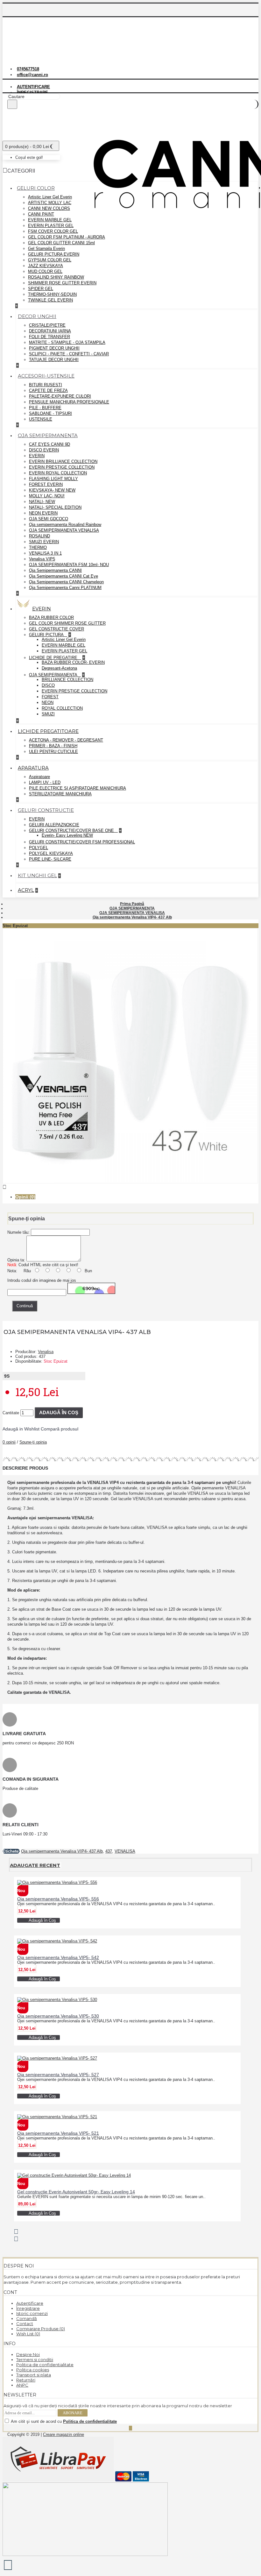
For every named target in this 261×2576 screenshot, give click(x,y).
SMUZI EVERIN (44, 542)
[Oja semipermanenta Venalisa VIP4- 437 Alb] (130, 1182)
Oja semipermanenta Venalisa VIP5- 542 (58, 1957)
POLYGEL (39, 848)
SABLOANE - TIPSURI (50, 413)
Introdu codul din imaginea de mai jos (42, 1280)
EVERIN (37, 456)
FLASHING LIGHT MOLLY (53, 479)
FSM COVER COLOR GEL (53, 231)
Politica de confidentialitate (45, 2365)
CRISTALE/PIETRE (47, 325)
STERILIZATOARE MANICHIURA (60, 794)
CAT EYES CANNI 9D (49, 444)
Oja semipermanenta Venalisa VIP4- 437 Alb (62, 1851)
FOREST (50, 697)
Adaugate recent (35, 1865)
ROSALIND (39, 536)
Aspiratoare (39, 777)
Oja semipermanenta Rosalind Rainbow (65, 525)
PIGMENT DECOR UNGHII (54, 348)
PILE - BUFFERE (45, 408)
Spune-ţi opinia (33, 1442)
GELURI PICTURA (47, 635)
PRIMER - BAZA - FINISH (53, 746)
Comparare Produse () (41, 2329)
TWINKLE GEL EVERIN (50, 300)
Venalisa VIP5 (42, 559)
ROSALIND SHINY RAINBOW (56, 277)
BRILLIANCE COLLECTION (67, 680)
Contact (25, 2324)
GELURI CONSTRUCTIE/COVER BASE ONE (72, 830)
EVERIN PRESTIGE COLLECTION (62, 467)
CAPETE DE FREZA (48, 390)
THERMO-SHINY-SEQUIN (52, 294)
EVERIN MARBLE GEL (50, 220)
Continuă (25, 1306)
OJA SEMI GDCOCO (49, 519)
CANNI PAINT (41, 214)
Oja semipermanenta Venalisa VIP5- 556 (58, 1899)
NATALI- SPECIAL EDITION (55, 507)
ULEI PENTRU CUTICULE (53, 752)
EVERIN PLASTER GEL (51, 226)
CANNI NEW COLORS (49, 208)
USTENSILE (41, 419)
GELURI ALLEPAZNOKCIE (54, 825)
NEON (48, 703)
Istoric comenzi (32, 2313)
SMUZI (48, 714)
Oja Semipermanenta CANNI (55, 570)
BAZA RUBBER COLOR (51, 617)
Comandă (27, 2318)
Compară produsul (60, 1429)
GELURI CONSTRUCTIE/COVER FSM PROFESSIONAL (82, 842)
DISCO (48, 685)
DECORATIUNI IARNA (50, 331)
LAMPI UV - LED (45, 782)
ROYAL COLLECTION (62, 708)
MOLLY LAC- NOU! (47, 496)
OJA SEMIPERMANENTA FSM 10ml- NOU (69, 565)
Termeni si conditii (35, 2360)
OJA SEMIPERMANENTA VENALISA (64, 530)
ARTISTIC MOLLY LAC (50, 203)
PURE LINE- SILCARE (50, 859)
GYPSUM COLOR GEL (50, 260)
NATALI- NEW (42, 502)
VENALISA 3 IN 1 (45, 553)
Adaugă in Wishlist (21, 1429)
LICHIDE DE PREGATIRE (54, 658)
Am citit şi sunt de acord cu (63, 2421)
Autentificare (30, 2303)
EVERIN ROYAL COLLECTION (58, 473)
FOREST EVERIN (46, 484)
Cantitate (11, 1413)
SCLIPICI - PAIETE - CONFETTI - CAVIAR (69, 354)
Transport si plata (34, 2375)
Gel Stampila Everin (46, 248)
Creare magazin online (63, 2434)
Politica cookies (33, 2370)
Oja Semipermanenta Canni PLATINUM (65, 588)
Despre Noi (28, 2354)
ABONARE (73, 2413)
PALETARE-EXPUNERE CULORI (60, 396)
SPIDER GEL (41, 289)
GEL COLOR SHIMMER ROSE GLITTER (67, 623)
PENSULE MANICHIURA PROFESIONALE (69, 402)
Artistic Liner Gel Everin (50, 197)
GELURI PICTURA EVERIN (54, 254)
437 (109, 1851)
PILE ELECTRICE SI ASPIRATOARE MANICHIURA (78, 788)
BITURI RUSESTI (46, 385)
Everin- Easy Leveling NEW (67, 835)
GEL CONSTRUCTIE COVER (56, 629)
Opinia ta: (16, 1260)
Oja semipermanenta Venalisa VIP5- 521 (58, 2133)
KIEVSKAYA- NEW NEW (52, 490)
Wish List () (28, 2334)
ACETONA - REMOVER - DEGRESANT (66, 740)
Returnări (26, 2380)
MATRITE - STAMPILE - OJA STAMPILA (67, 342)
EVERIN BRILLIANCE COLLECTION (63, 461)
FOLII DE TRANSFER (49, 337)
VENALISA (125, 1851)
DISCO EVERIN (44, 450)
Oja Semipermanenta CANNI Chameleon (66, 582)
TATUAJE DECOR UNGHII (54, 360)
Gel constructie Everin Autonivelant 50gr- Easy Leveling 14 (76, 2192)
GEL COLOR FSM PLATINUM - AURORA (67, 237)
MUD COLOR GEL (45, 271)
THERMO (38, 547)
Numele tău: (18, 1232)
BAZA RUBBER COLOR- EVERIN (73, 662)
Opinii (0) (25, 1197)
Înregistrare (28, 2308)
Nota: (12, 1271)
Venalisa (46, 1352)
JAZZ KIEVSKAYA (46, 266)
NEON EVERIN (43, 513)
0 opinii (9, 1442)
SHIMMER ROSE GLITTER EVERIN (62, 283)
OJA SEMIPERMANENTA (54, 675)
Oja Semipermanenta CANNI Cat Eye (63, 576)
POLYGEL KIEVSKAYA (51, 853)
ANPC (22, 2385)
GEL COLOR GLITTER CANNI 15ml (61, 243)
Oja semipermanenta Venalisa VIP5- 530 (58, 2016)
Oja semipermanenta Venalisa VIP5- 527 (58, 2075)
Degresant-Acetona (59, 668)
